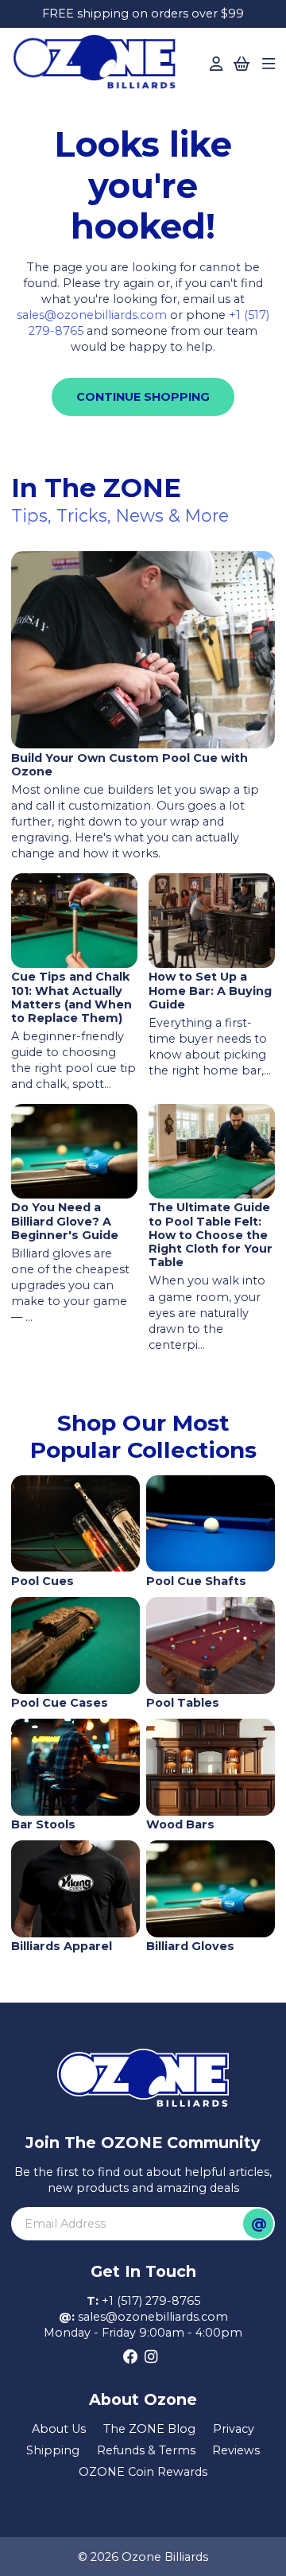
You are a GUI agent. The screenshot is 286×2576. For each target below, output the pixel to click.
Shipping (53, 2450)
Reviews (236, 2450)
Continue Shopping (143, 397)
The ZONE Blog (149, 2429)
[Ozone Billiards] (99, 66)
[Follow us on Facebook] (131, 2357)
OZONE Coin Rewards (143, 2472)
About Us (59, 2429)
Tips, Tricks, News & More (120, 515)
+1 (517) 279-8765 (151, 2301)
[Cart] (242, 64)
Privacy (234, 2429)
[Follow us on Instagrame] (151, 2357)
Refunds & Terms (146, 2450)
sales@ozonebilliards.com (92, 315)
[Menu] (269, 64)
